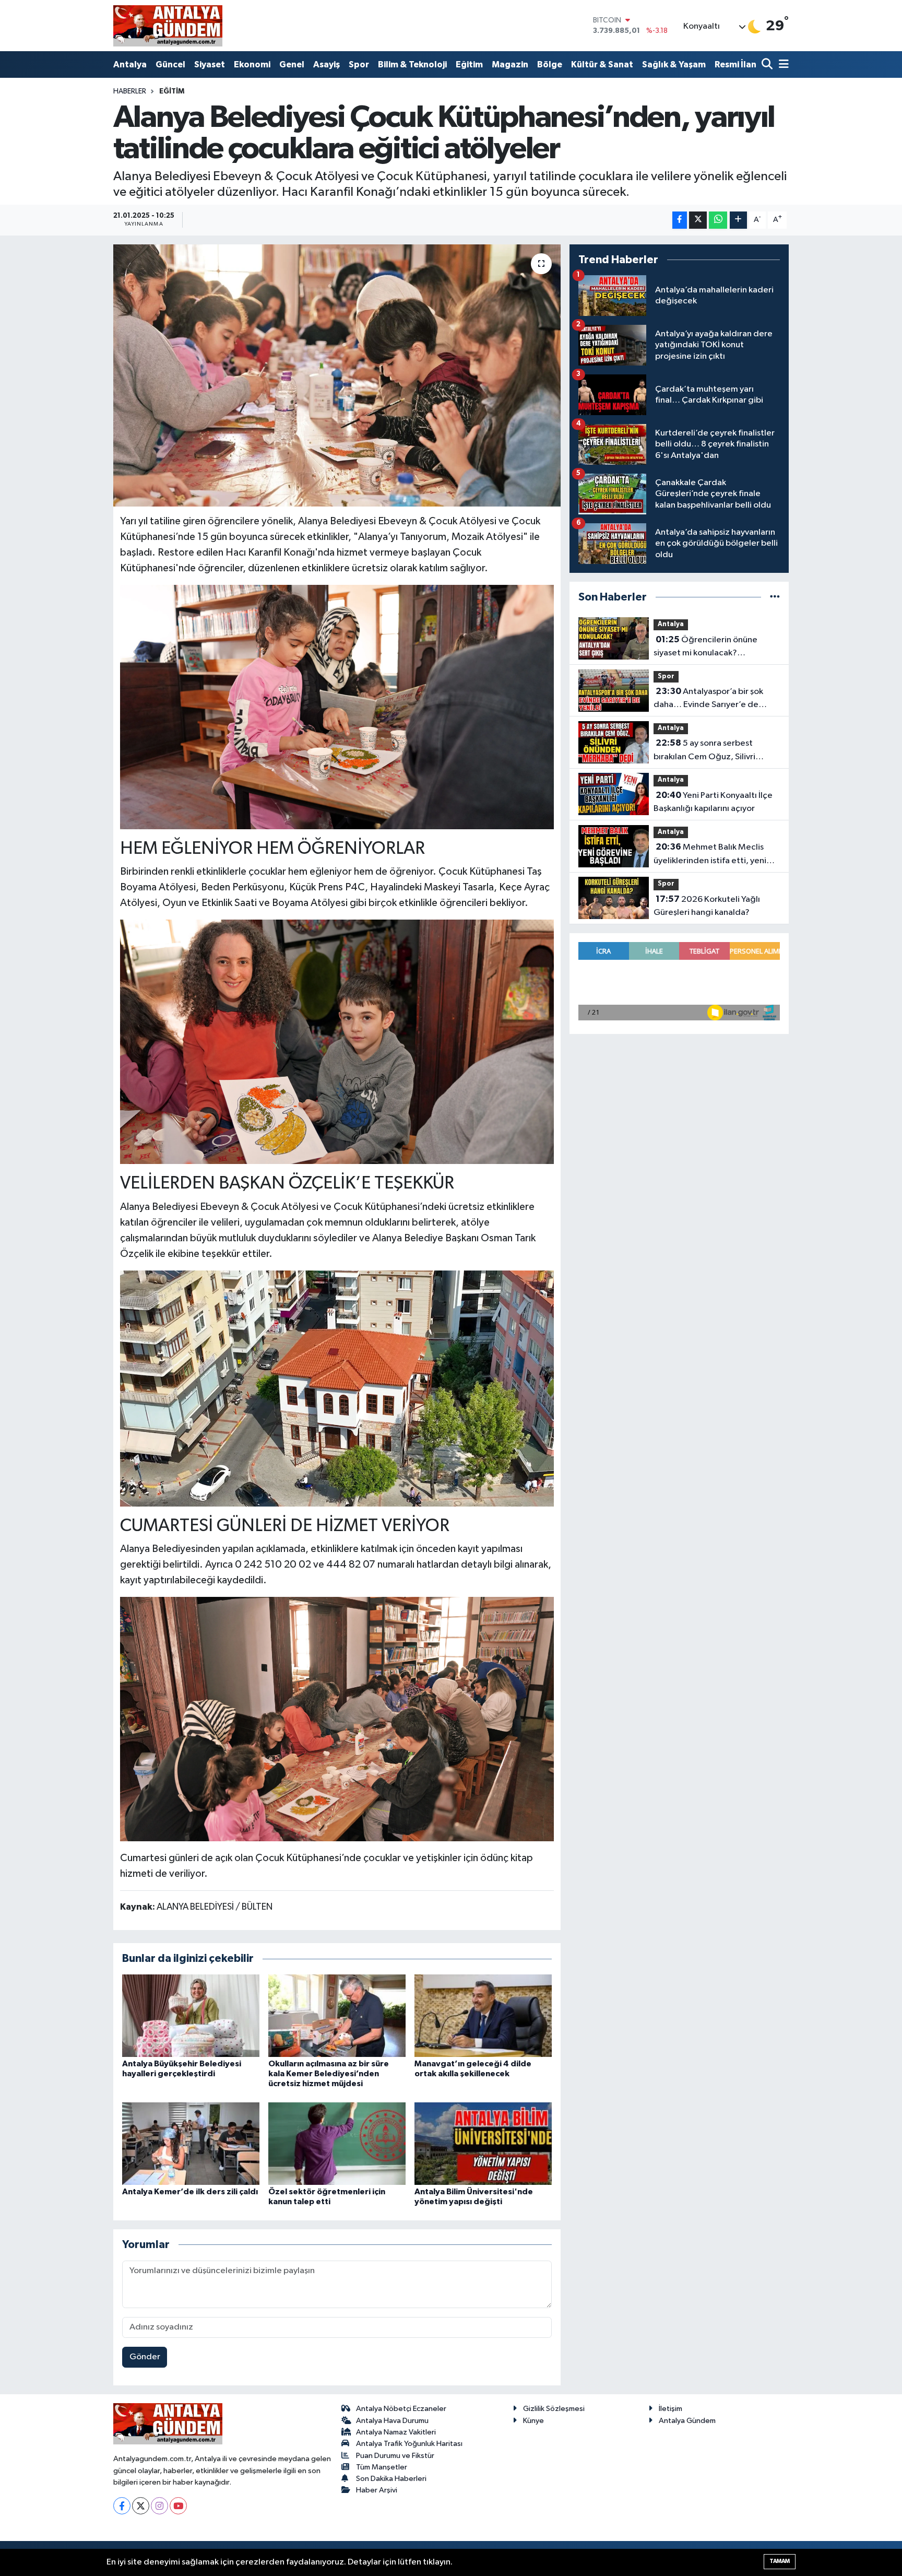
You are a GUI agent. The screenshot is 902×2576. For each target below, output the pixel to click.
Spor (359, 64)
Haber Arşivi (377, 2490)
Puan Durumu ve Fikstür (395, 2456)
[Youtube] (178, 2506)
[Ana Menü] (782, 65)
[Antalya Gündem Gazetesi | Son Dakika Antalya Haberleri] (168, 26)
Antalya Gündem (687, 2421)
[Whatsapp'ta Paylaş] (718, 220)
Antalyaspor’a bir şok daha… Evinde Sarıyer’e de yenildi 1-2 (708, 699)
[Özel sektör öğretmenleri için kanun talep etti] (337, 2143)
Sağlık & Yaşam (674, 64)
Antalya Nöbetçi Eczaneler (401, 2409)
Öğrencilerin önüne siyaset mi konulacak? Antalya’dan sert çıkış (705, 648)
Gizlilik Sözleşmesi (554, 2409)
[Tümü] (775, 597)
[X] (141, 2506)
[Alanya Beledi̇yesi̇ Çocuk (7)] (337, 1719)
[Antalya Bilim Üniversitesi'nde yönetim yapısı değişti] (483, 2143)
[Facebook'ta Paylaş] (680, 220)
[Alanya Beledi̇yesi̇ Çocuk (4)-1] (337, 707)
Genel (292, 64)
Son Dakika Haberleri (391, 2479)
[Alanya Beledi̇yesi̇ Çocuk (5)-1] (337, 1041)
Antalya (130, 64)
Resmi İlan (735, 64)
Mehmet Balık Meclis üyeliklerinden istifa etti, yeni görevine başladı (710, 855)
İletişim (670, 2409)
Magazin (510, 64)
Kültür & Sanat (602, 64)
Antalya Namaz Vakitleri (396, 2432)
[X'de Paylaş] (698, 220)
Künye (533, 2421)
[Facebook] (122, 2506)
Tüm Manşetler (382, 2467)
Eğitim (469, 64)
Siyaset (210, 64)
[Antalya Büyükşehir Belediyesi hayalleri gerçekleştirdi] (191, 2015)
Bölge (550, 64)
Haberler (130, 91)
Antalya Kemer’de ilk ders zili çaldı (190, 2192)
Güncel (170, 64)
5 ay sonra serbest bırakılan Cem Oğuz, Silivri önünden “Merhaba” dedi (704, 751)
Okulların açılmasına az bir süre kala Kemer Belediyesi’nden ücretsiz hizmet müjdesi (329, 2074)
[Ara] (768, 65)
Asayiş (327, 64)
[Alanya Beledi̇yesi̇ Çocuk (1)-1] (337, 1387)
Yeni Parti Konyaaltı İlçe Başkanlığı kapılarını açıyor (713, 802)
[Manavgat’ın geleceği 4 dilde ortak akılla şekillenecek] (483, 2015)
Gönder (145, 2357)
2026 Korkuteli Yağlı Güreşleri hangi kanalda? (707, 906)
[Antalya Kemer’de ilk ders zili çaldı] (191, 2143)
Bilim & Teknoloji (412, 64)
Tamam (780, 2561)
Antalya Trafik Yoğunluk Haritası (409, 2444)
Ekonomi (252, 64)
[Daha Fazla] (738, 220)
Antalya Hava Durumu (392, 2421)
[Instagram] (159, 2506)
